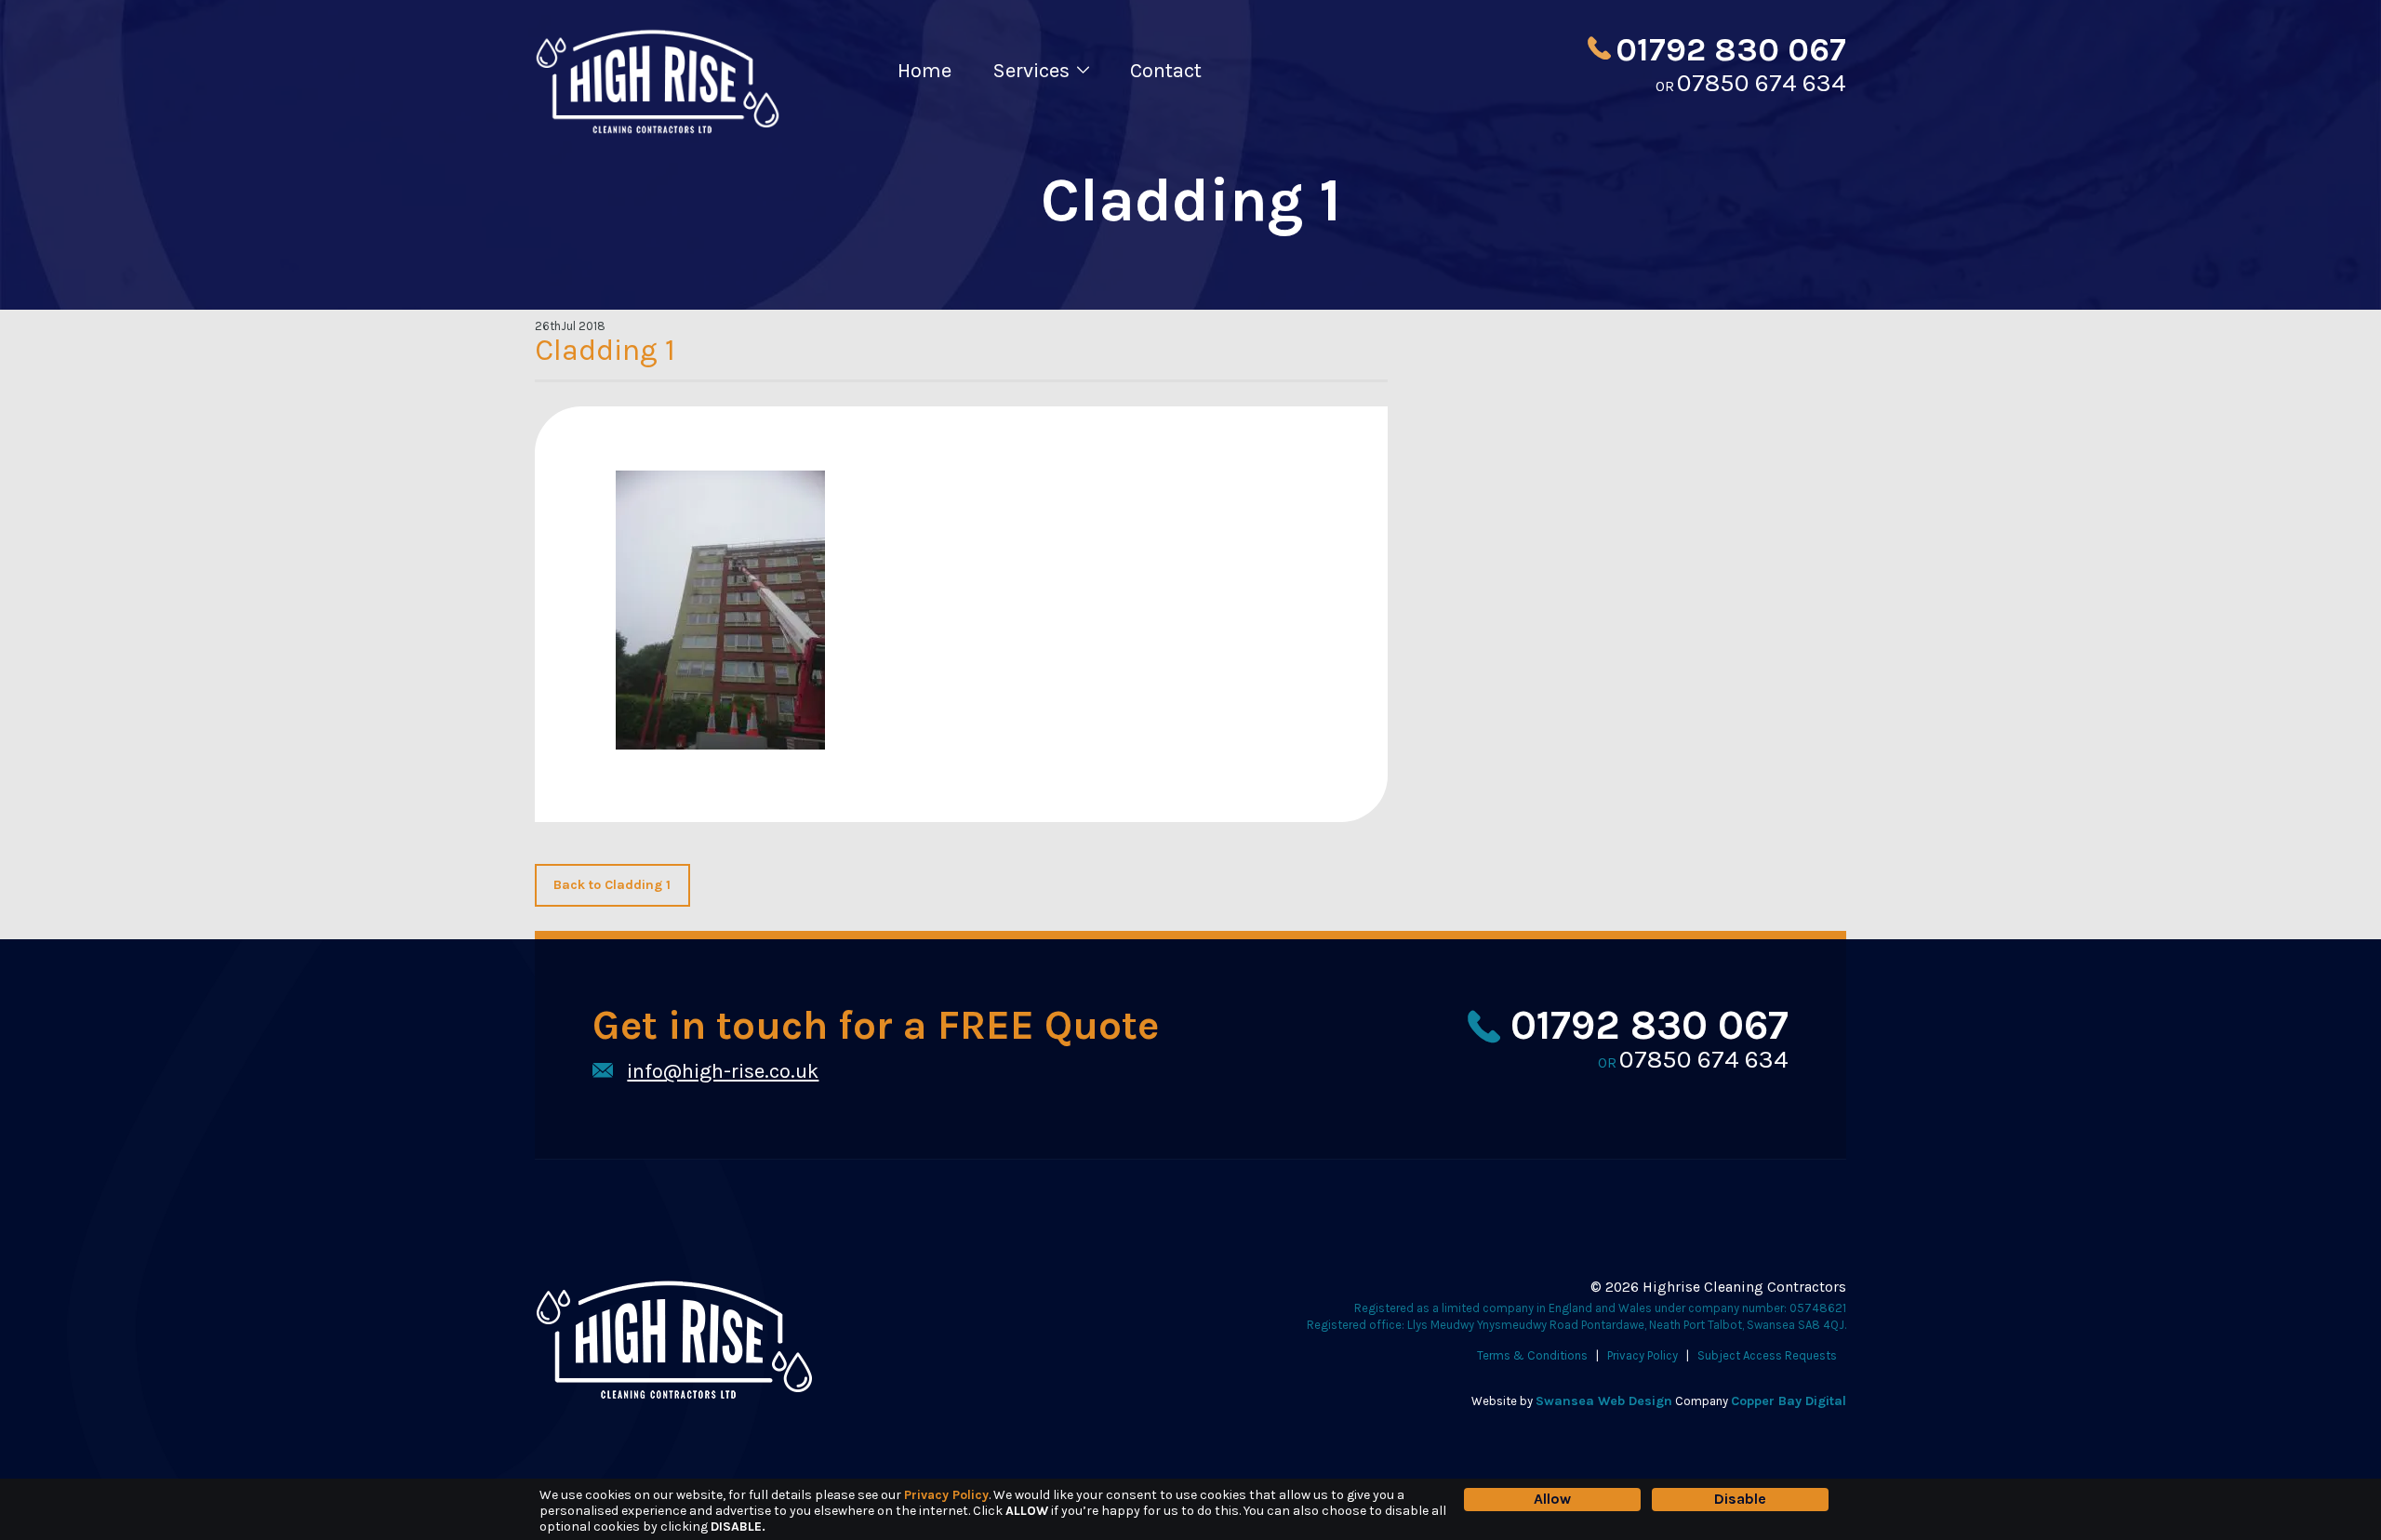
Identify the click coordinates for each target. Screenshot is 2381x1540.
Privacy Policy (1643, 1355)
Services (1031, 71)
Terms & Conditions (1532, 1355)
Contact (1166, 71)
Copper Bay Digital (1789, 1401)
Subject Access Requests (1767, 1355)
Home (924, 71)
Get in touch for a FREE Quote (876, 1027)
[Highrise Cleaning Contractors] (658, 131)
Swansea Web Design (1604, 1401)
